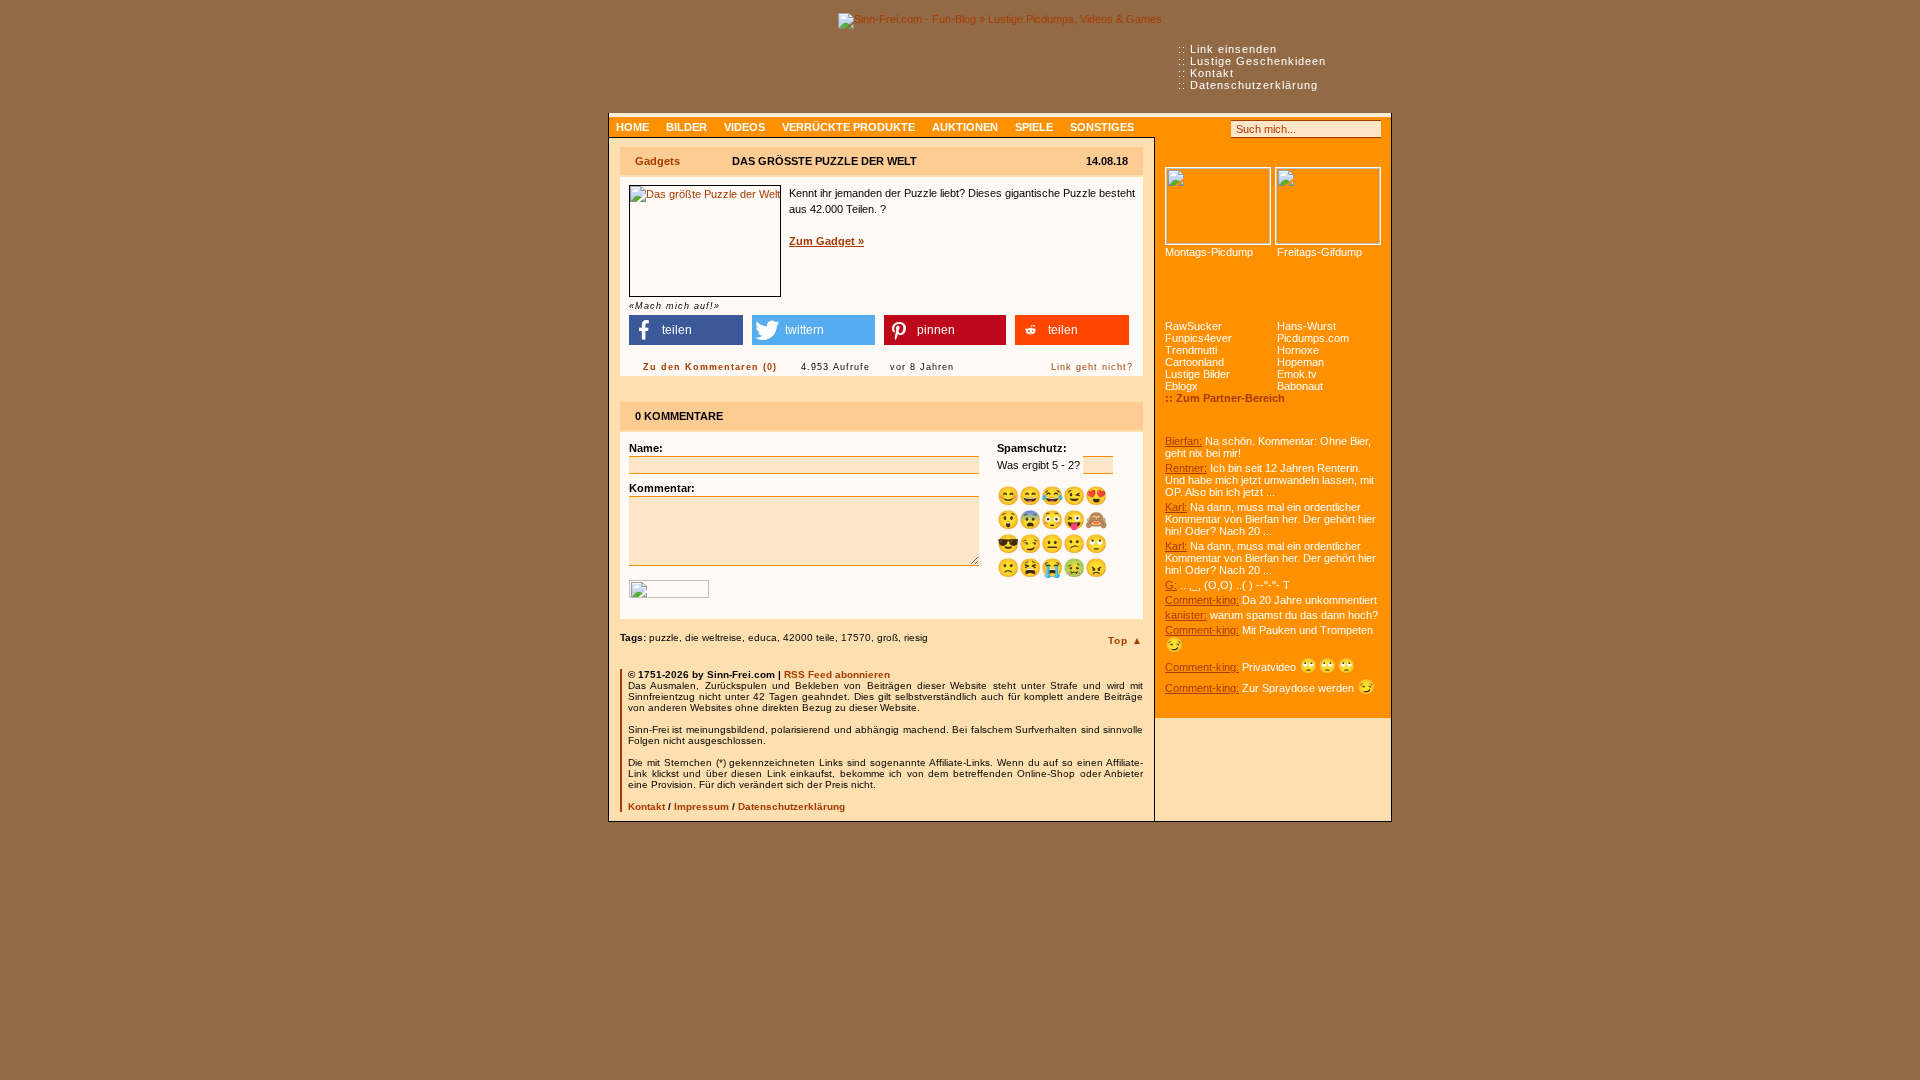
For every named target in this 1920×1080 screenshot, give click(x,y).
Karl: (1176, 507)
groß (887, 637)
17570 (856, 637)
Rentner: (1186, 468)
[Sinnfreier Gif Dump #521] (1328, 206)
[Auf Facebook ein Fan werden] (1196, 129)
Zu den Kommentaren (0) (710, 367)
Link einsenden (1233, 49)
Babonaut (1300, 386)
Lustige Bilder (1197, 374)
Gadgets (657, 161)
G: (1171, 585)
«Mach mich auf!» (674, 306)
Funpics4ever (1198, 338)
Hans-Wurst (1306, 326)
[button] (686, 330)
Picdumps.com (1313, 338)
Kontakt (1212, 73)
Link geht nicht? (1092, 367)
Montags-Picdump (1209, 252)
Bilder (686, 127)
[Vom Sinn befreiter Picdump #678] (1218, 206)
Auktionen (965, 127)
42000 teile (809, 637)
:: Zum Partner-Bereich (1225, 398)
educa (762, 637)
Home (632, 127)
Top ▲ (1125, 640)
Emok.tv (1297, 374)
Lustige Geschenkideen (1258, 61)
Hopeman (1300, 362)
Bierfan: (1183, 441)
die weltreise (713, 637)
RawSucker (1193, 326)
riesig (916, 637)
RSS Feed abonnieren (837, 674)
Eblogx (1181, 386)
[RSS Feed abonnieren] (1174, 129)
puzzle (664, 637)
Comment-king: (1202, 600)
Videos (744, 127)
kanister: (1186, 615)
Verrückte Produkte (848, 127)
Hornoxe (1298, 350)
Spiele (1034, 127)
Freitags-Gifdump (1319, 252)
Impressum (701, 806)
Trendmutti (1191, 350)
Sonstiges (1102, 127)
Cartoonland (1194, 362)
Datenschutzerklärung (1254, 85)
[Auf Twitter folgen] (1218, 129)
